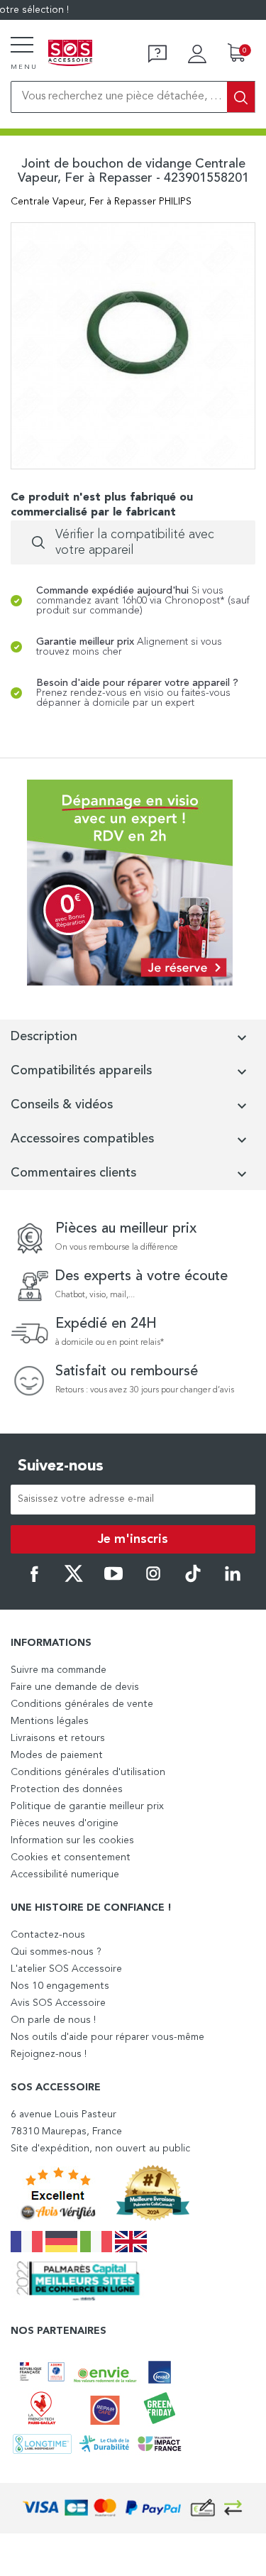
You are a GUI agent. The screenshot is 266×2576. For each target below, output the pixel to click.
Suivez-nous (61, 1466)
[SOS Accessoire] (70, 54)
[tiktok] (193, 1580)
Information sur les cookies (72, 1840)
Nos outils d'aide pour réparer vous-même (107, 2037)
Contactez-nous (48, 1935)
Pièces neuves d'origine (65, 1823)
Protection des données (67, 1789)
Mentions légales (50, 1721)
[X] (74, 1580)
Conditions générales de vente (82, 1704)
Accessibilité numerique (65, 1874)
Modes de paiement (57, 1755)
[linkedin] (233, 1580)
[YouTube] (113, 1580)
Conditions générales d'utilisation (88, 1772)
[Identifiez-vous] (197, 54)
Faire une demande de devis (75, 1687)
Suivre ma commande (59, 1670)
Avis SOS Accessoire (58, 2003)
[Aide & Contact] (157, 54)
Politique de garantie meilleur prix (87, 1806)
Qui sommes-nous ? (56, 1952)
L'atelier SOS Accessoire (66, 1969)
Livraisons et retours (58, 1738)
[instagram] (153, 1580)
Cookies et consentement (71, 1857)
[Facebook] (34, 1580)
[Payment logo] (133, 2508)
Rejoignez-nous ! (49, 2054)
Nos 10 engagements (60, 1986)
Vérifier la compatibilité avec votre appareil (135, 542)
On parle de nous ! (53, 2020)
